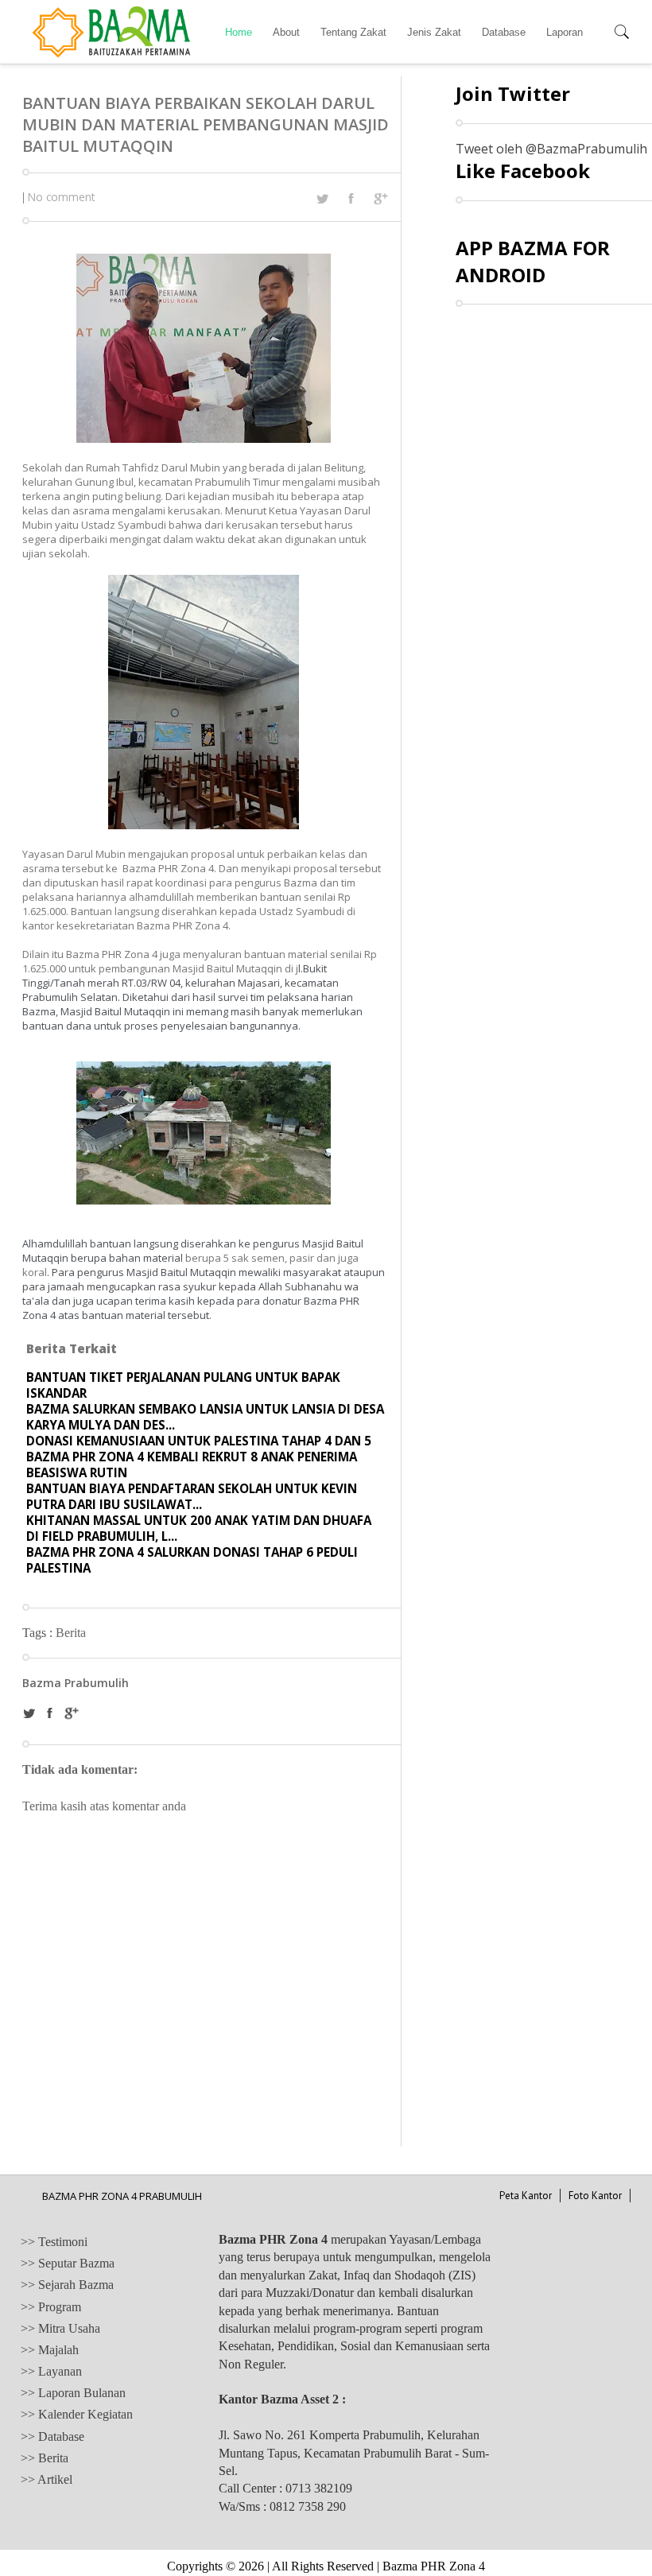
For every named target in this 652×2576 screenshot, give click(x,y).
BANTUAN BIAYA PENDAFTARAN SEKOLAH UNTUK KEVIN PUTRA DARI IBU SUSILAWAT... (192, 1496)
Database (504, 32)
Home (239, 32)
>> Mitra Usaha (60, 2328)
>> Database (52, 2436)
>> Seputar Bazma (68, 2263)
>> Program (51, 2307)
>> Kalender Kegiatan (77, 2414)
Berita (71, 1633)
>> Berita (45, 2458)
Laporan (565, 32)
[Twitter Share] (322, 199)
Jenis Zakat (434, 32)
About (286, 32)
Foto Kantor (595, 2196)
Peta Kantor (526, 2196)
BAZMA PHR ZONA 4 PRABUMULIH (122, 2196)
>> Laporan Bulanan (73, 2393)
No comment (61, 197)
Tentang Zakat (353, 32)
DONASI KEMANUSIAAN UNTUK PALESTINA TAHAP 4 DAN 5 (199, 1441)
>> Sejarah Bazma (67, 2285)
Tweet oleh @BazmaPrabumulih (551, 149)
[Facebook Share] (351, 198)
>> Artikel (47, 2479)
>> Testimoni (54, 2242)
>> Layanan (51, 2371)
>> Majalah (50, 2350)
